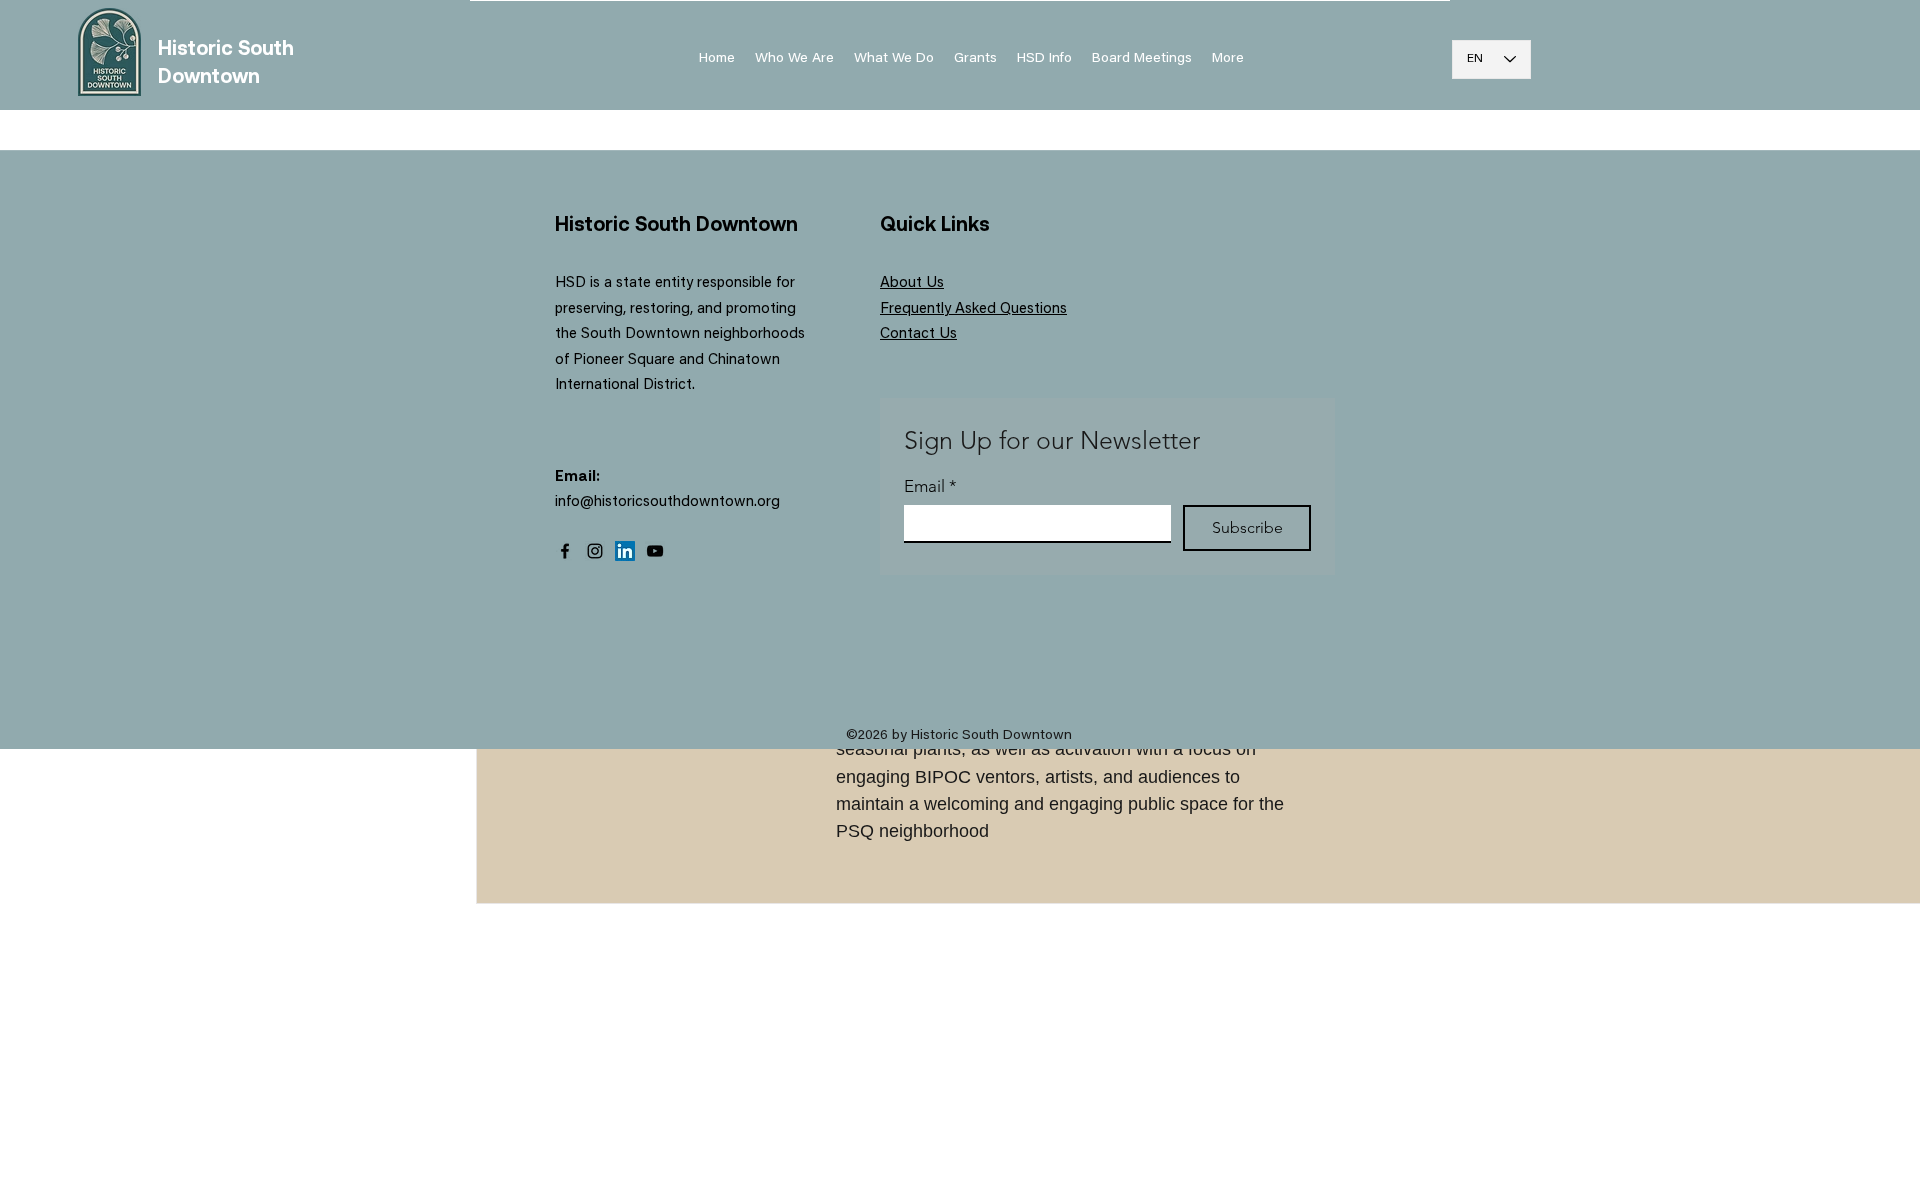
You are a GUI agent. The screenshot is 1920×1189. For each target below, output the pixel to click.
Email (930, 486)
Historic (198, 47)
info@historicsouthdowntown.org (667, 502)
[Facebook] (565, 551)
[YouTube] (655, 551)
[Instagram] (595, 551)
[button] (1044, 59)
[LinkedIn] (625, 551)
